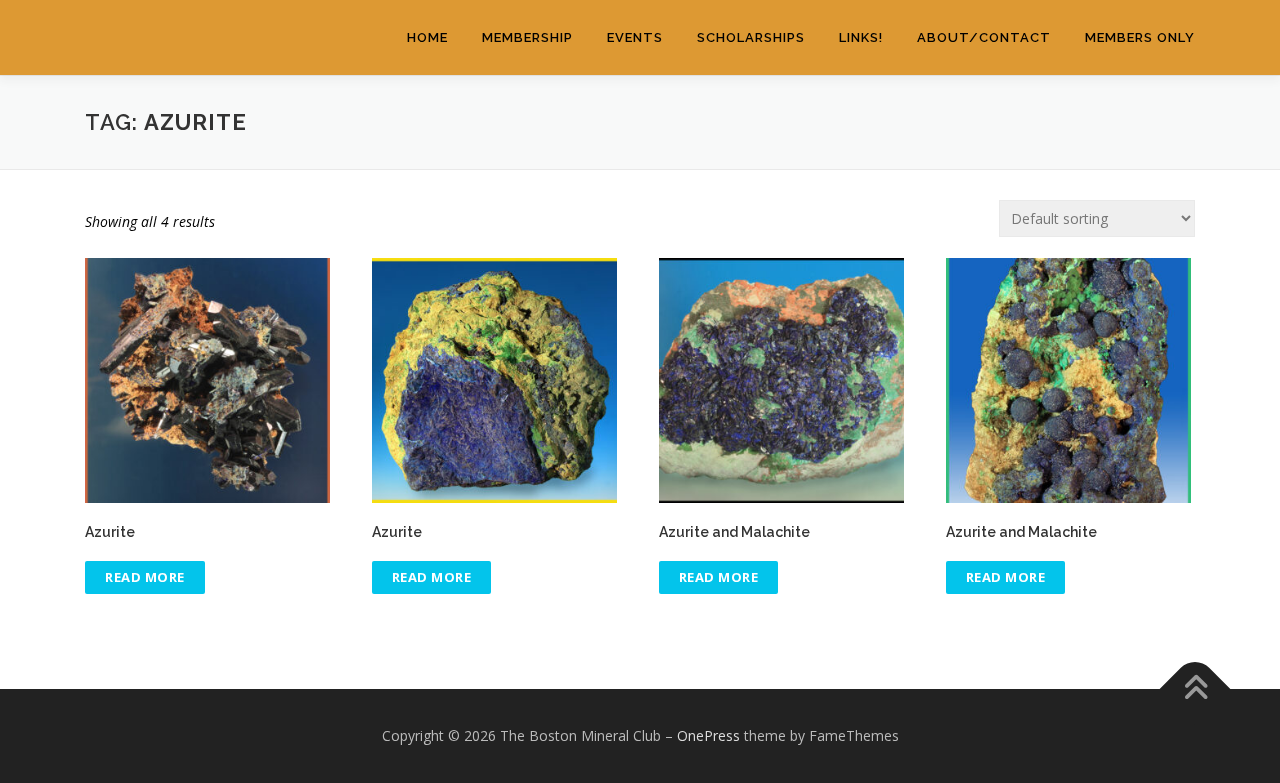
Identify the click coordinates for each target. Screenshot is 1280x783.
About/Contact (984, 37)
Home (427, 37)
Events (635, 37)
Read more (145, 577)
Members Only (1140, 37)
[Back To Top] (1195, 689)
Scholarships (751, 37)
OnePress (708, 735)
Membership (527, 37)
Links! (861, 37)
